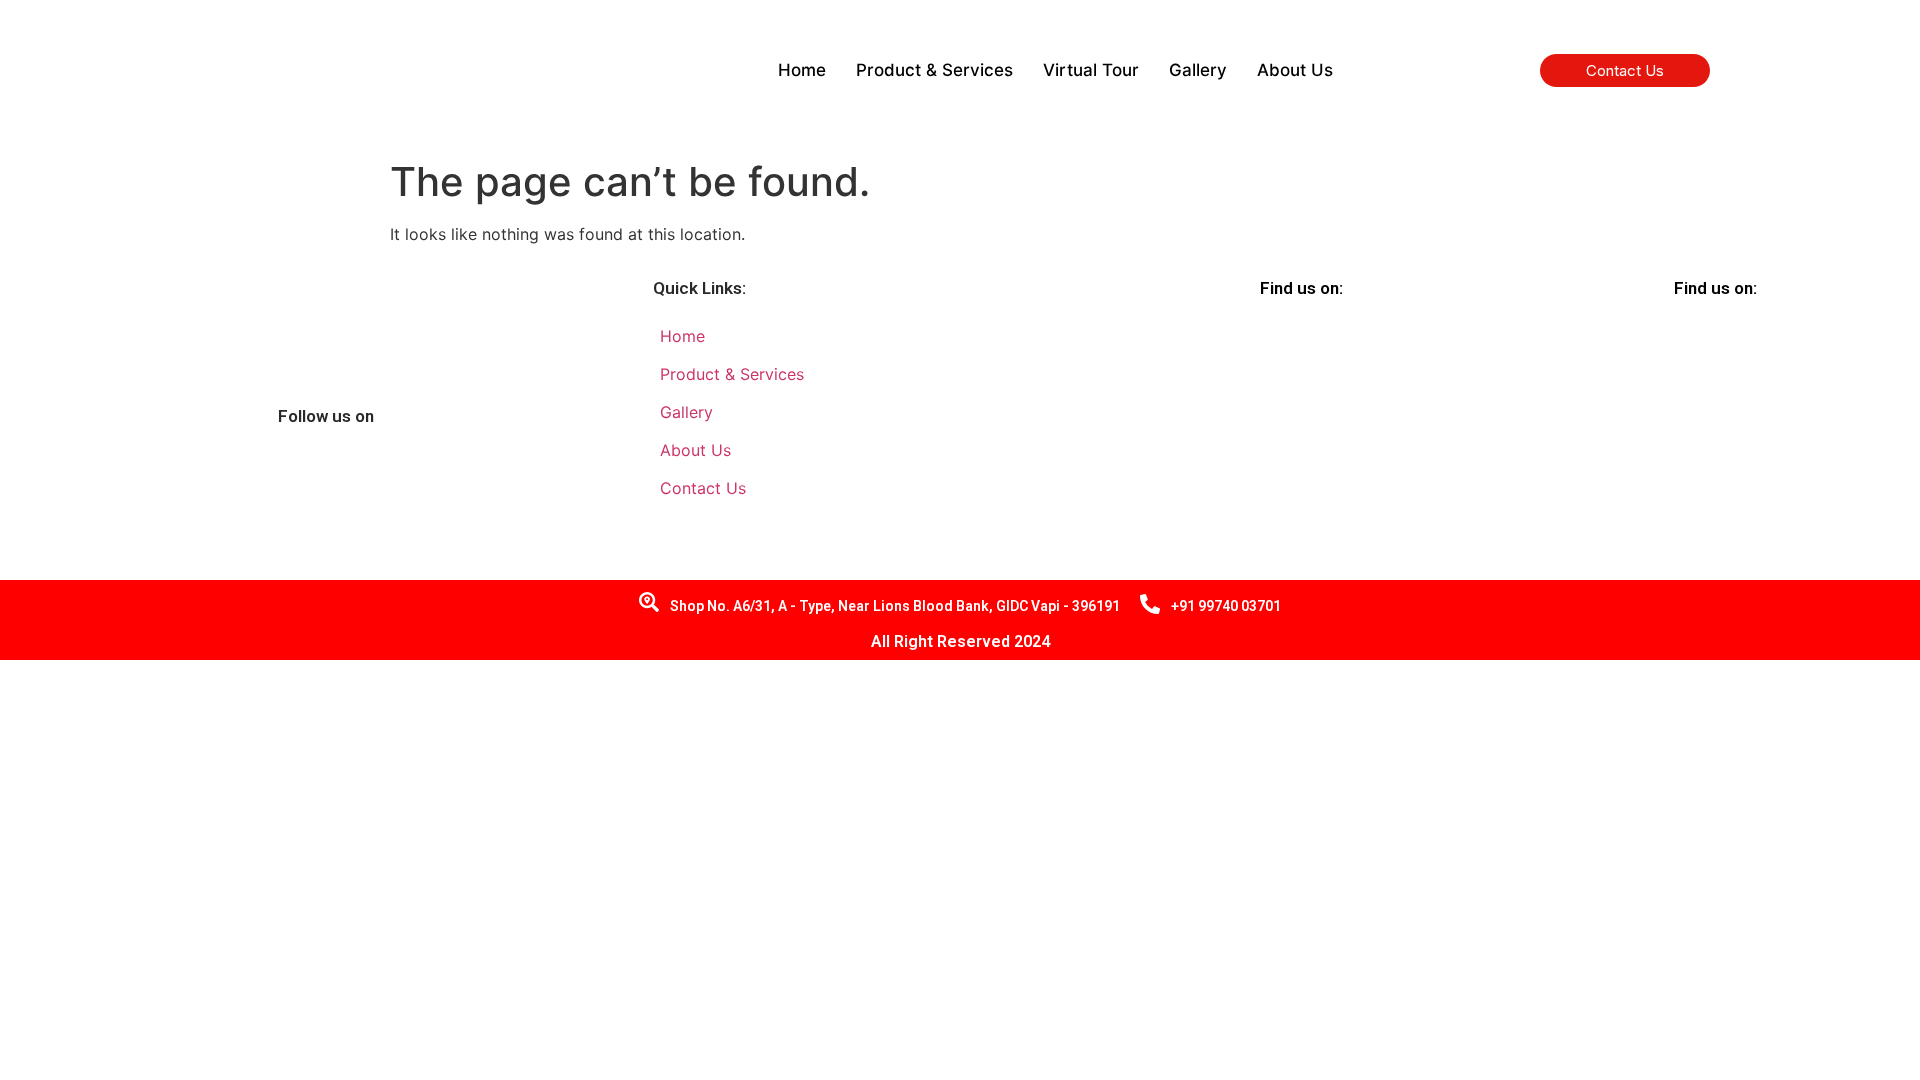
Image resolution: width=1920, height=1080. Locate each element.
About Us (1295, 70)
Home (802, 70)
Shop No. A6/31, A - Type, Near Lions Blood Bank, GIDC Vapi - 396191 (895, 606)
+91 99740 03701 (1226, 606)
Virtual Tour (1091, 70)
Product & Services (934, 70)
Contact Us (1625, 70)
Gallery (1198, 70)
